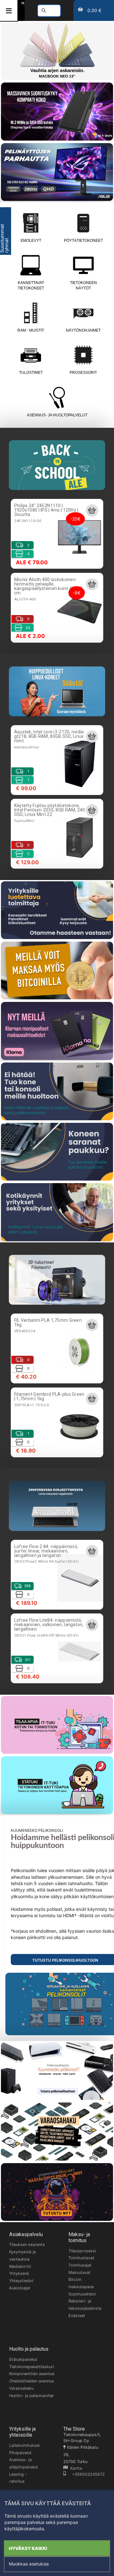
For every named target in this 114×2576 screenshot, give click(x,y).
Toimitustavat (81, 2258)
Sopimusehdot (82, 2294)
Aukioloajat (20, 2288)
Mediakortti (20, 2266)
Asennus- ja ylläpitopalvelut (24, 2463)
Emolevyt (31, 241)
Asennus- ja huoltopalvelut (57, 415)
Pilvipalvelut (20, 2453)
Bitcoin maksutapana (81, 2283)
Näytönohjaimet (83, 330)
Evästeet (77, 2316)
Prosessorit (83, 373)
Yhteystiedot (21, 2281)
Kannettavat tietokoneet (31, 285)
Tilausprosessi (82, 2251)
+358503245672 (85, 2474)
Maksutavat (79, 2272)
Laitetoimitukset (25, 2445)
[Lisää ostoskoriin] (92, 510)
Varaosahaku (21, 2388)
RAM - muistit (31, 330)
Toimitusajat (80, 2265)
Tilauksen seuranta (27, 2245)
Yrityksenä (19, 2273)
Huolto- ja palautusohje (31, 2396)
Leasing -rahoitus (18, 2478)
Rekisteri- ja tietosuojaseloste (85, 2305)
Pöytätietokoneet (83, 241)
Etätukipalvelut (23, 2359)
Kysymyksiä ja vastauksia (22, 2255)
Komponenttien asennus (32, 2374)
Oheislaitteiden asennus (32, 2381)
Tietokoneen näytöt (83, 285)
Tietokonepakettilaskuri (32, 2367)
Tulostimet (31, 373)
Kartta (75, 2468)
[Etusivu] (23, 3)
